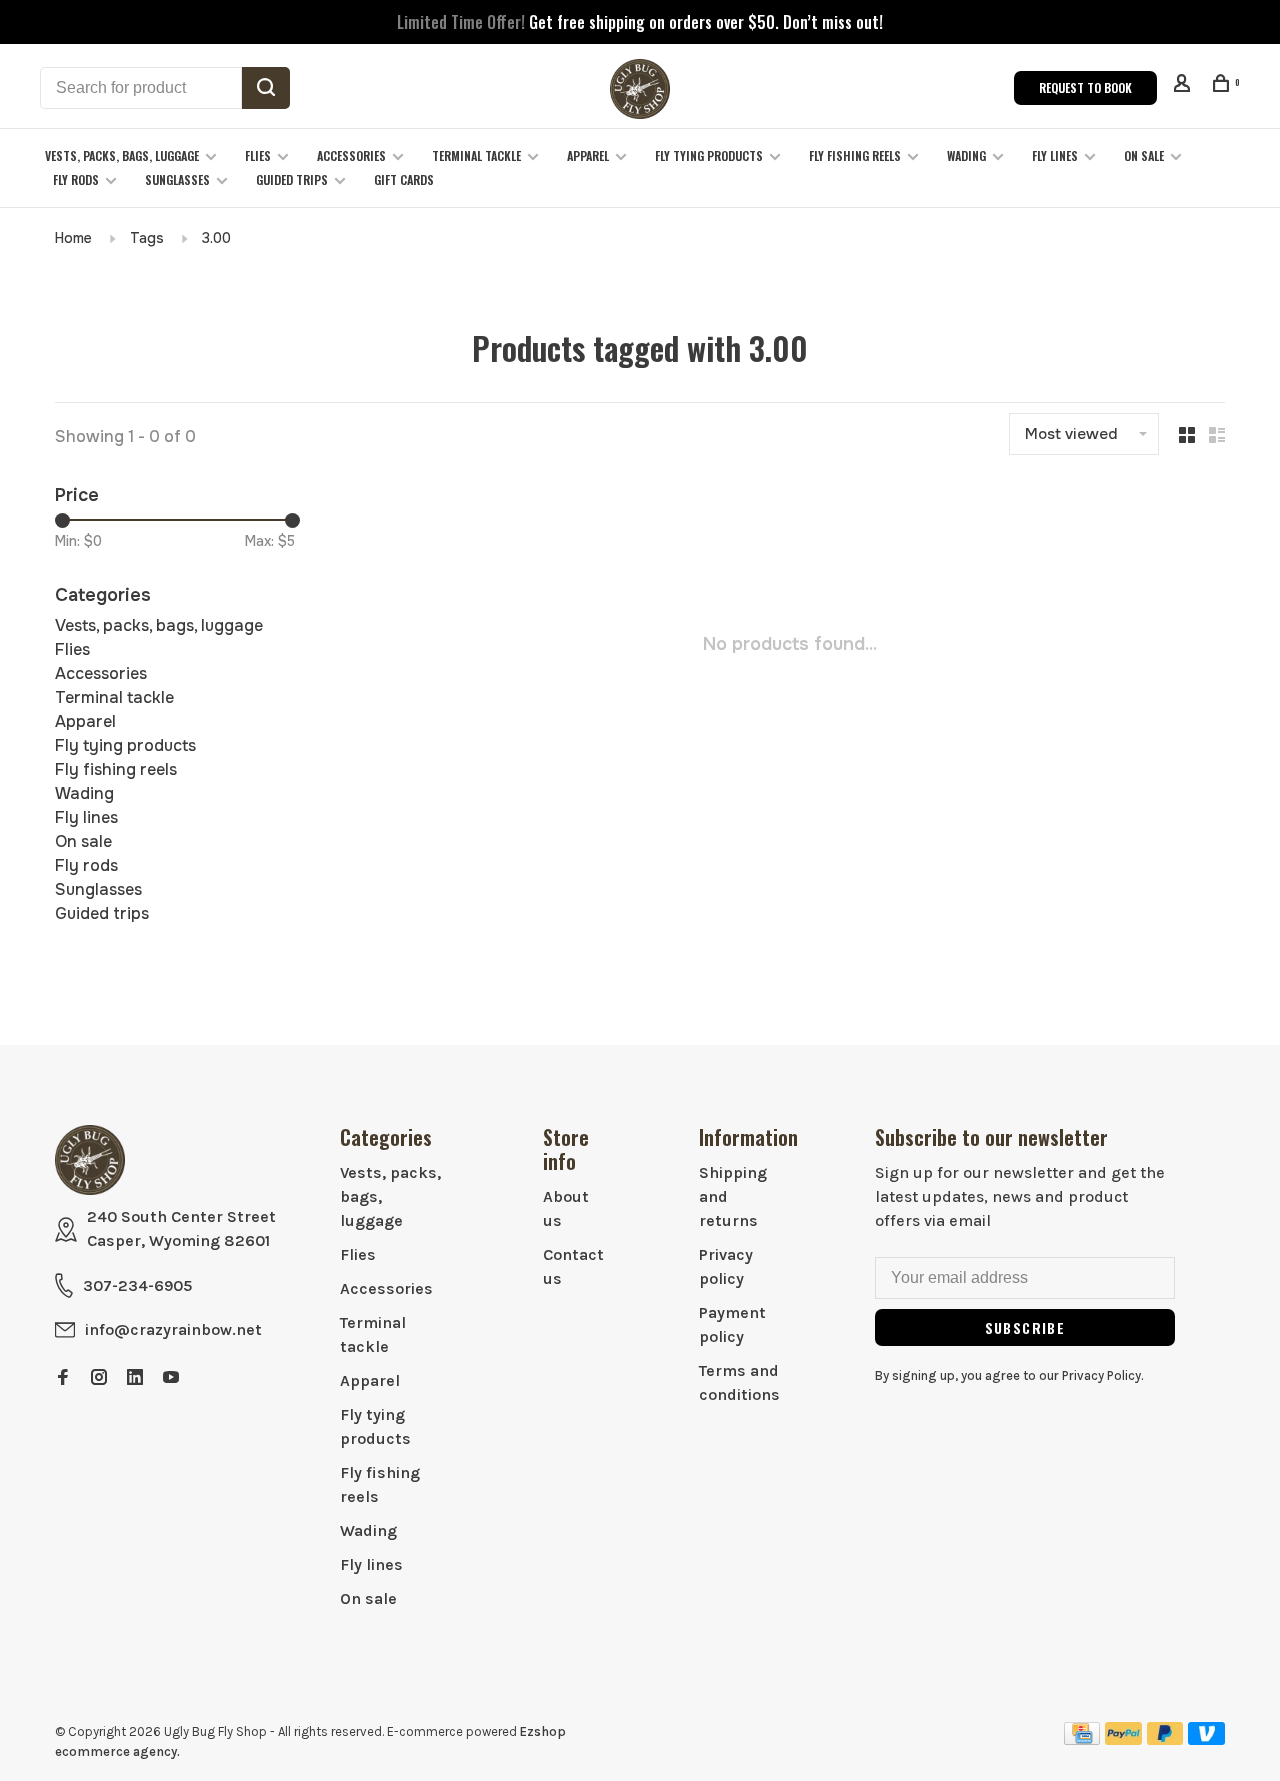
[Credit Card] (1082, 1739)
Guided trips (292, 179)
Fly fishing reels (855, 155)
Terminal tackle (476, 155)
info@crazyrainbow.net (173, 1329)
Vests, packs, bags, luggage (122, 155)
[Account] (1184, 85)
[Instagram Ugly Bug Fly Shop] (99, 1378)
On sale (1144, 155)
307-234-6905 (137, 1285)
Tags (147, 238)
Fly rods (76, 179)
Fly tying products (709, 155)
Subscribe (1025, 1327)
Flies (258, 155)
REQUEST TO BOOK (1085, 87)
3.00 (216, 238)
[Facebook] (63, 1378)
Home (73, 238)
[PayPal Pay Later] (1165, 1739)
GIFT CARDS (404, 179)
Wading (966, 155)
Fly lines (1055, 155)
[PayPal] (1123, 1739)
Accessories (351, 155)
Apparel (588, 155)
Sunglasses (177, 179)
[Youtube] (171, 1378)
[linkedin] (135, 1378)
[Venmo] (1206, 1739)
